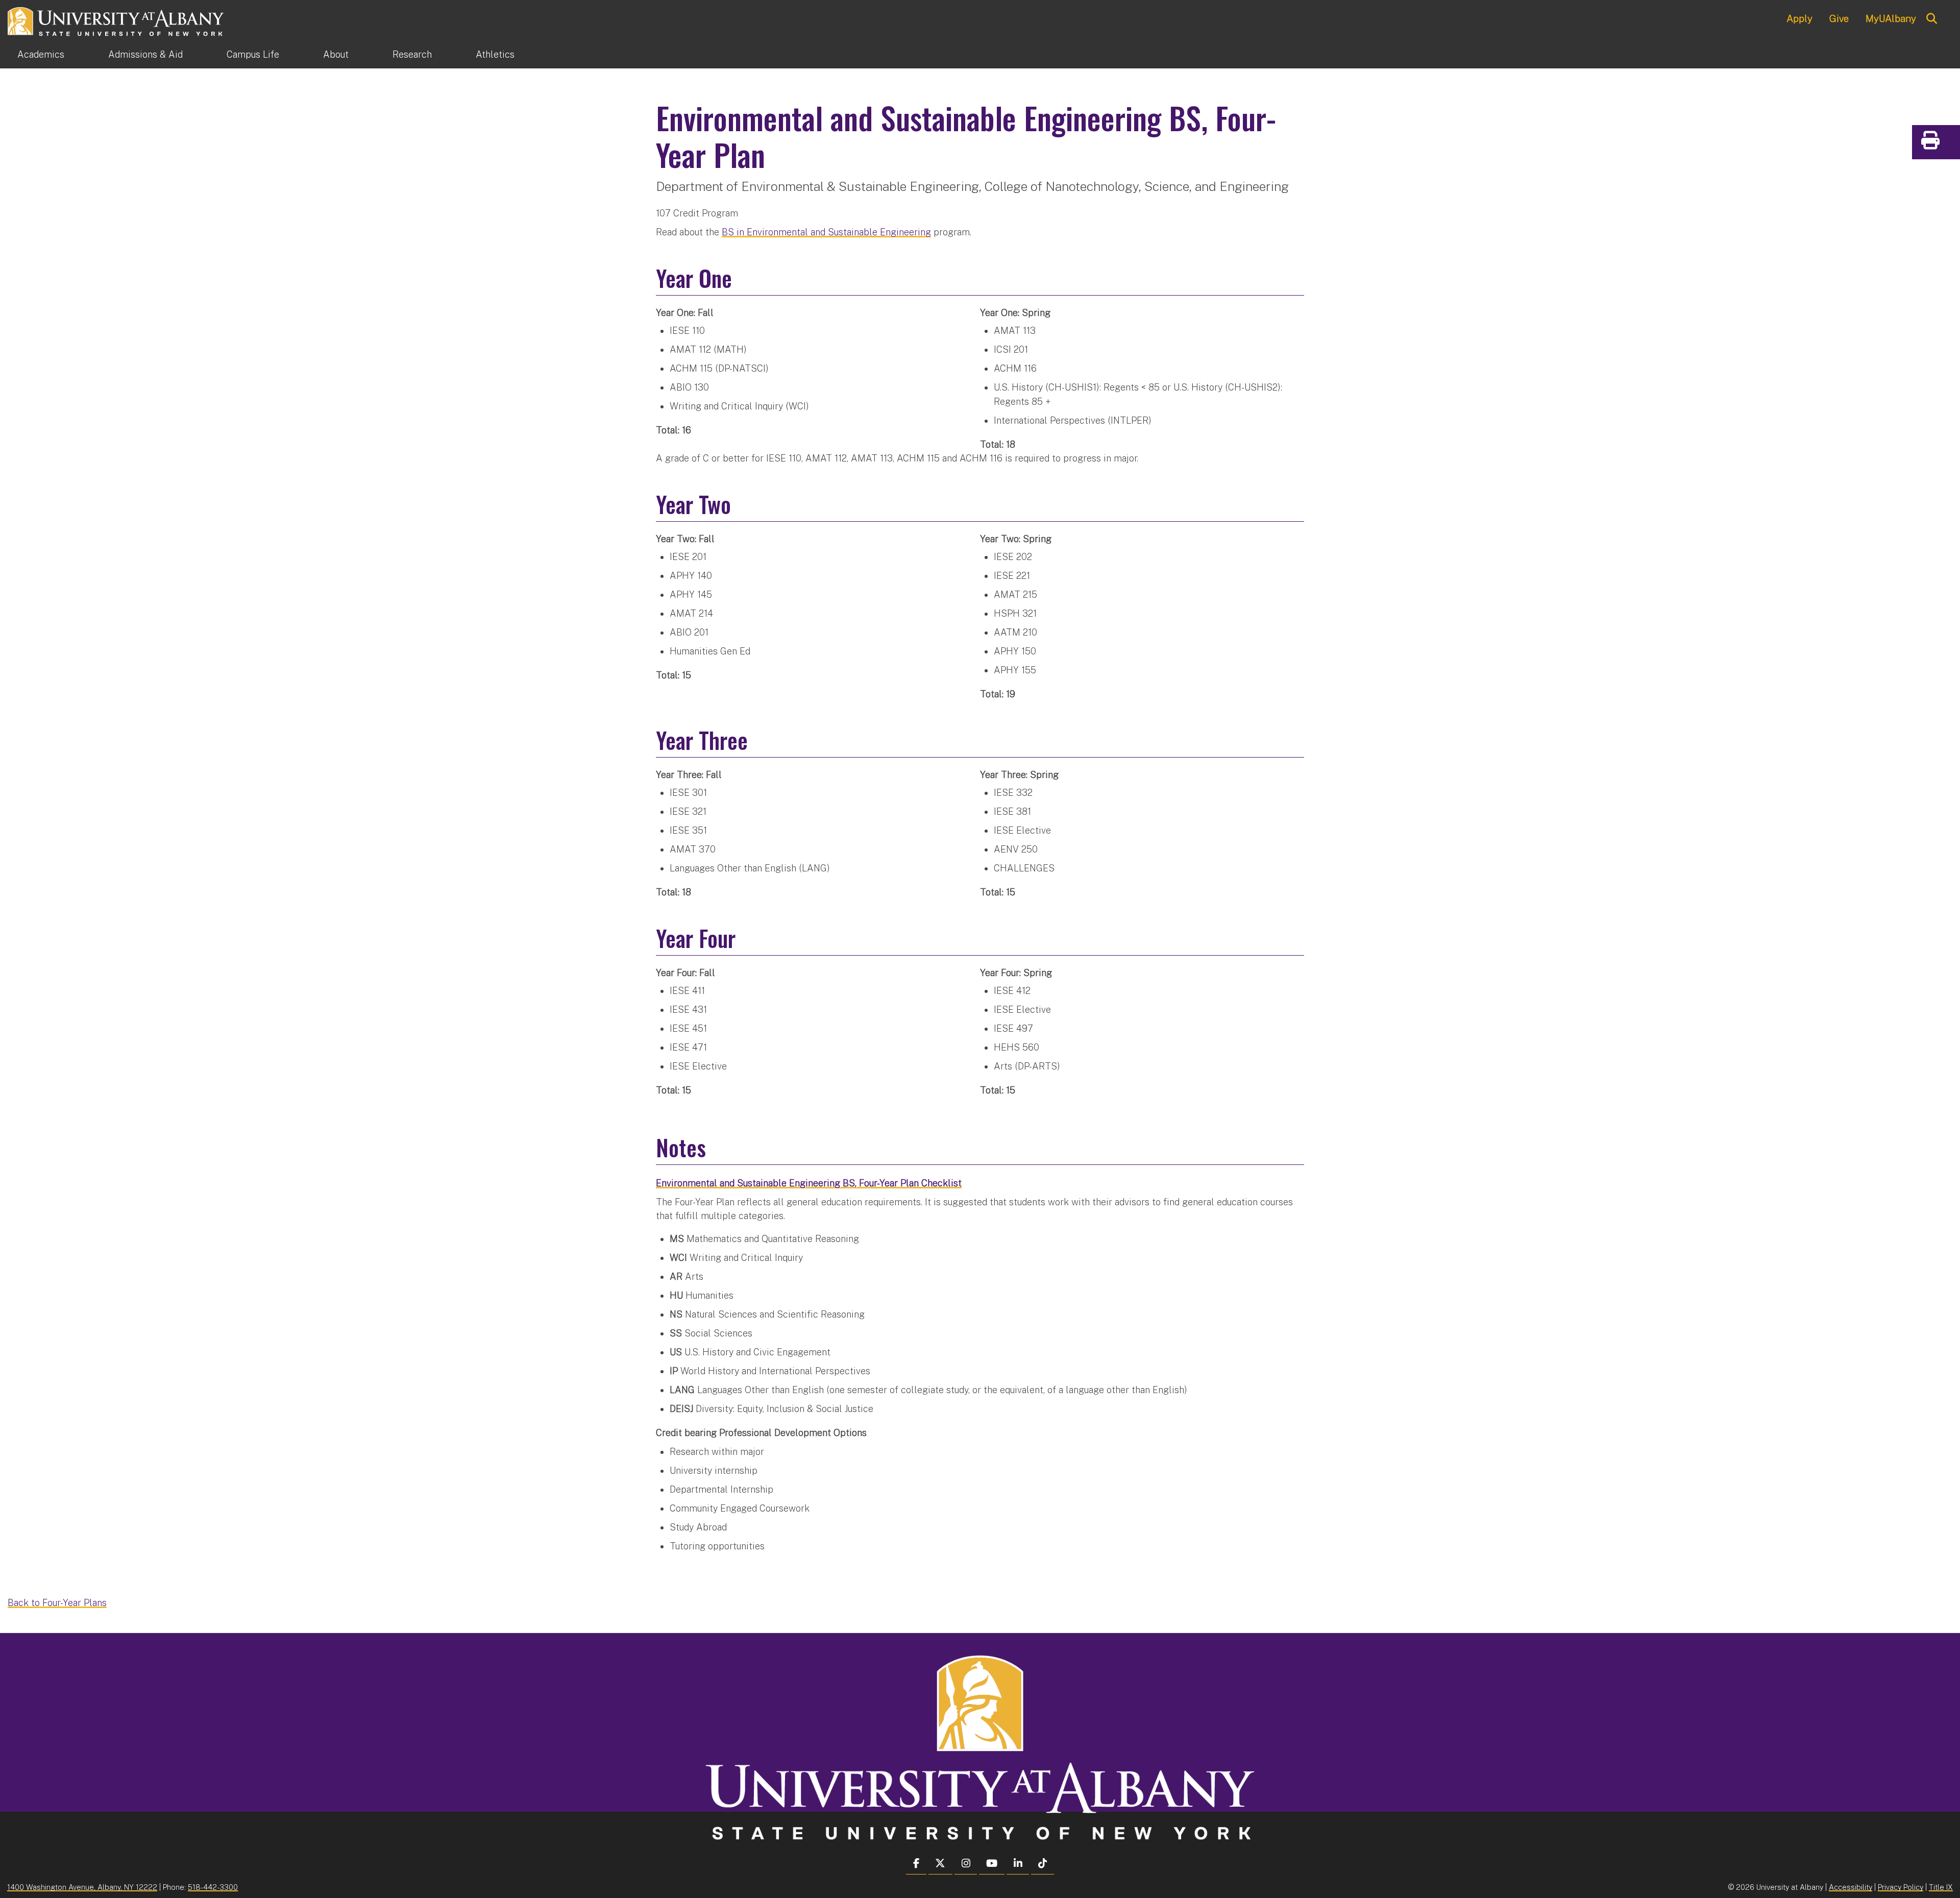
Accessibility (1851, 1887)
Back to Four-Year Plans (57, 1603)
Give (1839, 18)
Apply (1799, 18)
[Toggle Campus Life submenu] (301, 55)
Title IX (1941, 1887)
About (336, 54)
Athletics (495, 54)
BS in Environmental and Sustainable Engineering (826, 232)
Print (1950, 144)
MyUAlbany (1891, 18)
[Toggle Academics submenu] (86, 55)
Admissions (145, 54)
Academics (41, 54)
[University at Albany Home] (116, 20)
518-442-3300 (213, 1887)
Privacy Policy (1901, 1887)
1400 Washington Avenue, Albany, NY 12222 (82, 1887)
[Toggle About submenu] (371, 55)
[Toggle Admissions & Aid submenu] (205, 55)
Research (412, 54)
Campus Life (253, 54)
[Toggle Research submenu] (454, 55)
